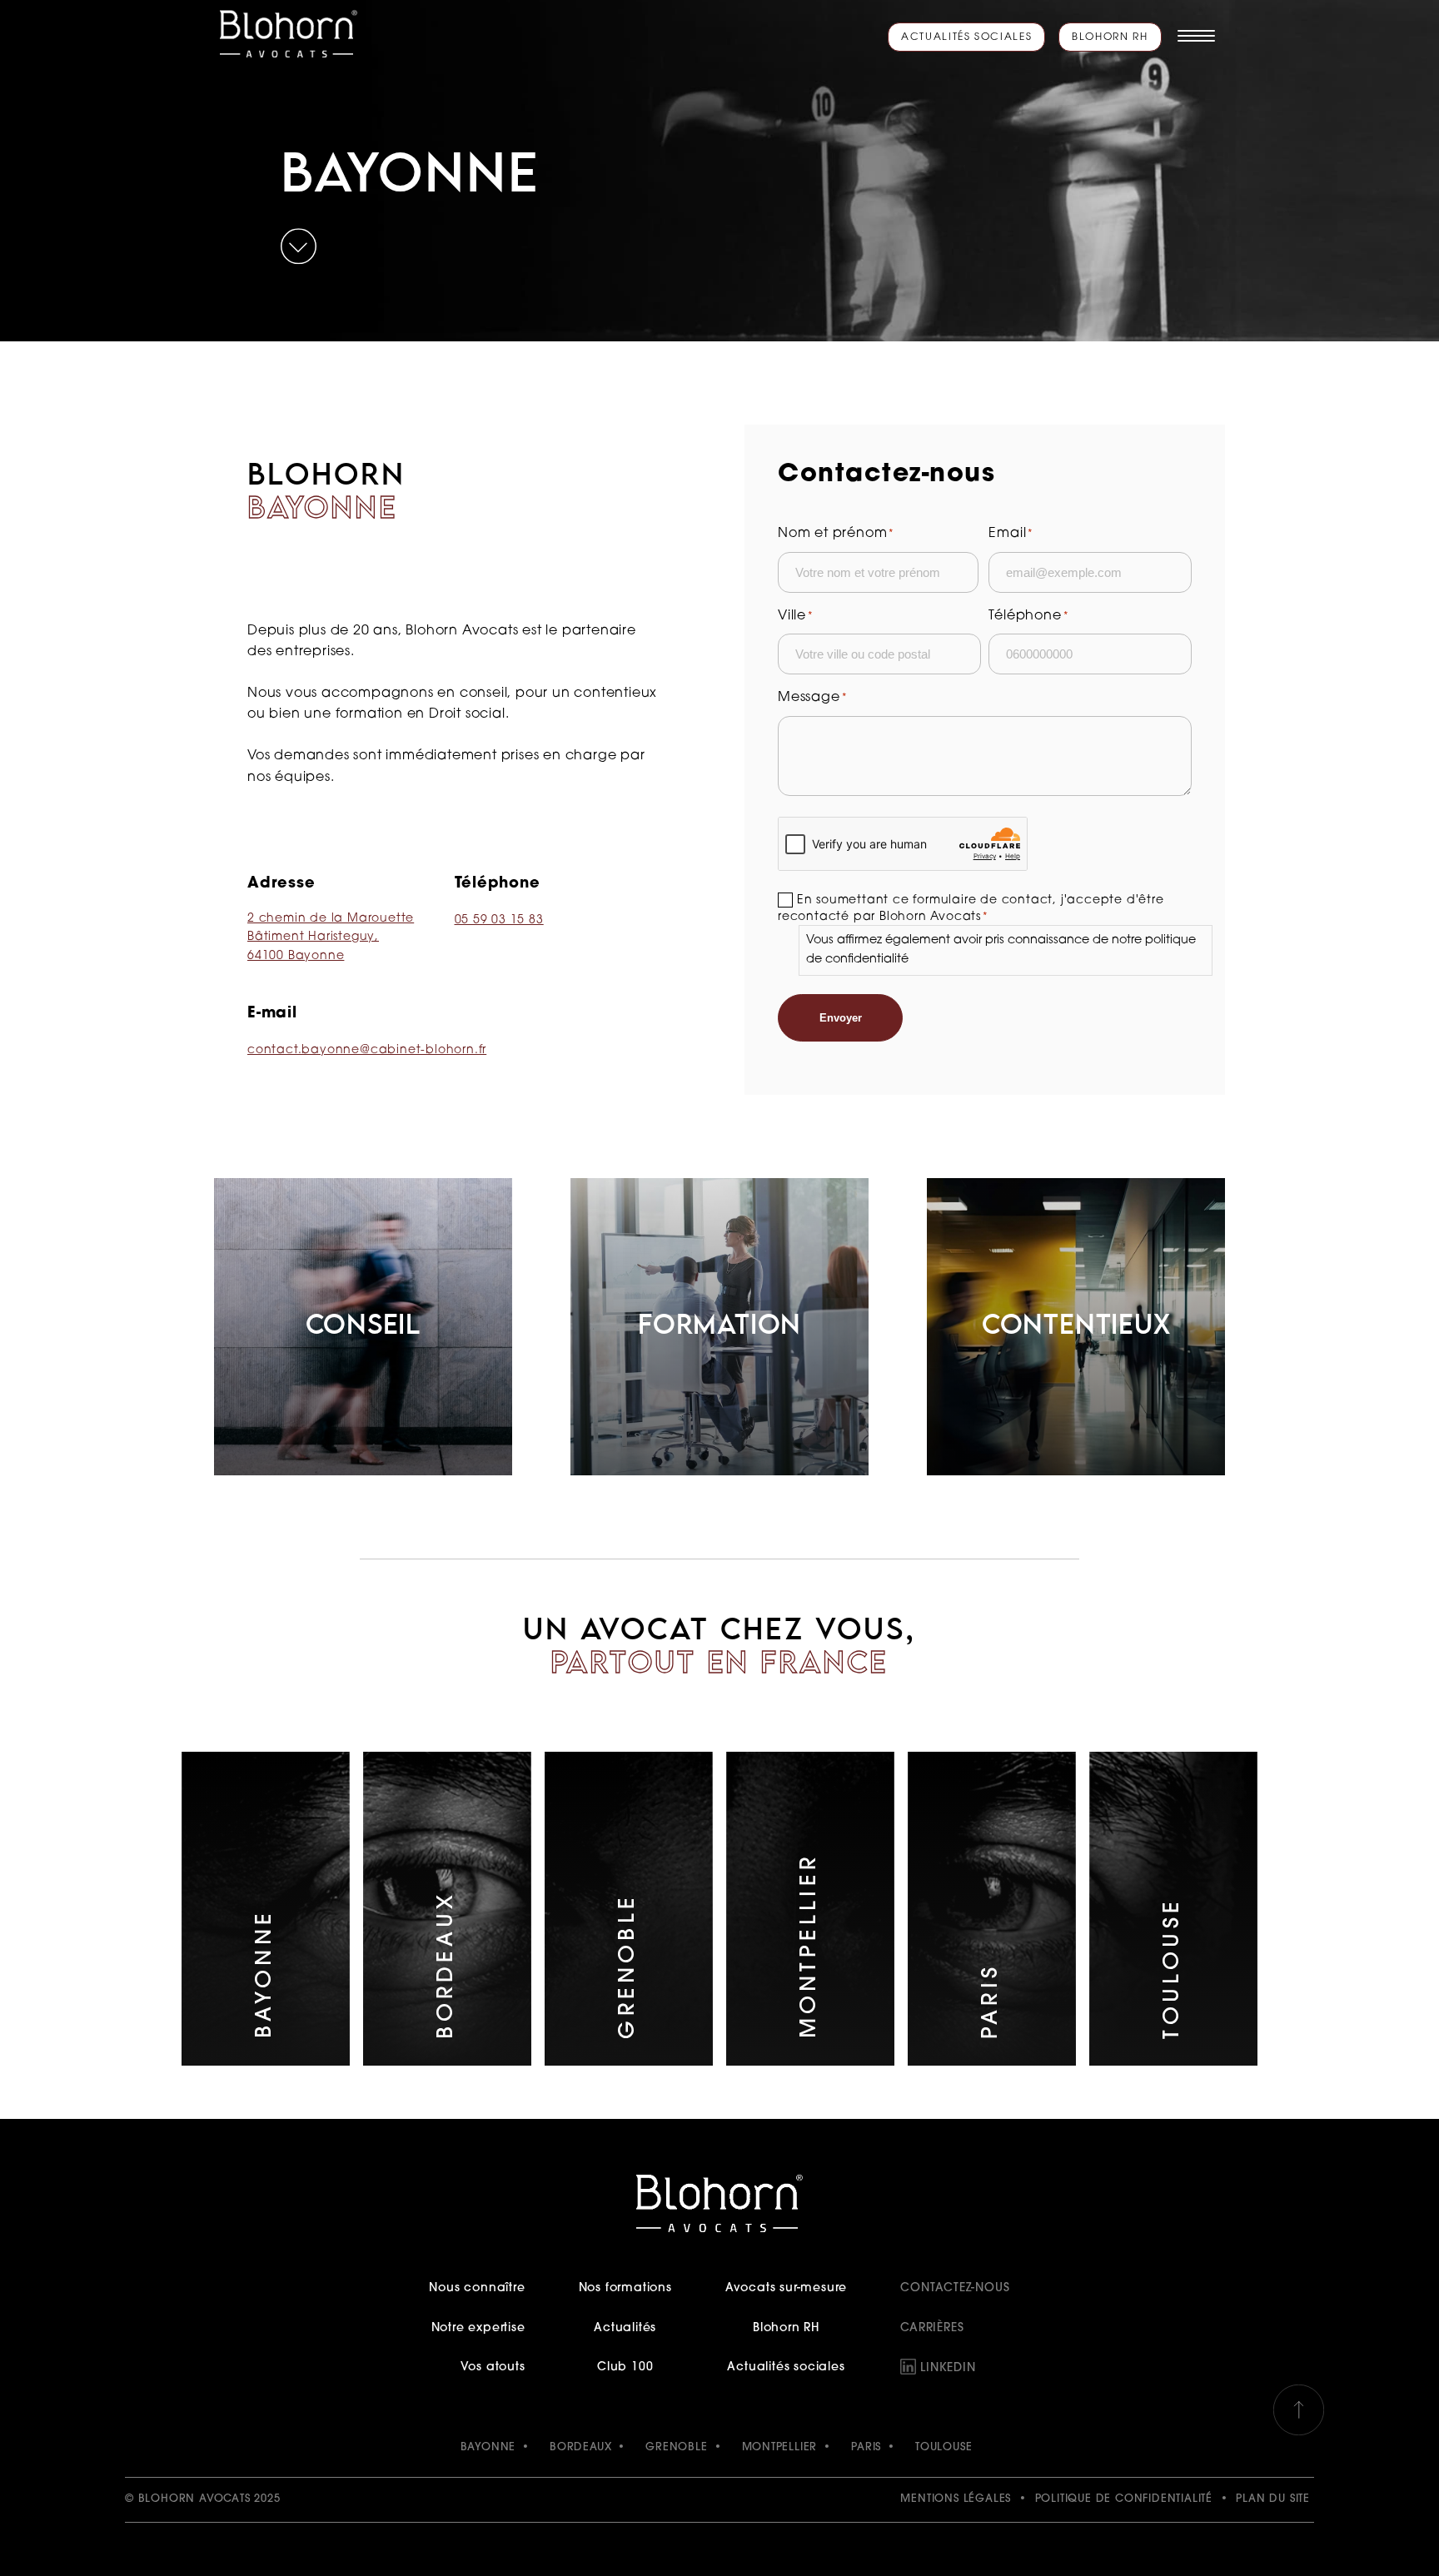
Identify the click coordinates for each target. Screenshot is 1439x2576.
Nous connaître (477, 2288)
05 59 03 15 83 (499, 920)
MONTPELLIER (780, 2447)
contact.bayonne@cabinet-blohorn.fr (367, 1050)
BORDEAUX (580, 2447)
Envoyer (841, 1018)
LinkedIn (948, 2368)
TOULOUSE (944, 2447)
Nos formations (625, 2288)
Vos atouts (493, 2367)
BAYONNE (488, 2447)
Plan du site (1273, 2499)
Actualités (625, 2328)
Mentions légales (956, 2499)
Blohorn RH (1110, 37)
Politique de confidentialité (1124, 2499)
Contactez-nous (955, 2288)
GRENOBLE (676, 2447)
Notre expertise (478, 2328)
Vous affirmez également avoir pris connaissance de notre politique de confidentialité (1001, 950)
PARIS (866, 2447)
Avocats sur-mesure (786, 2288)
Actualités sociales (966, 37)
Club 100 (625, 2367)
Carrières (932, 2328)
